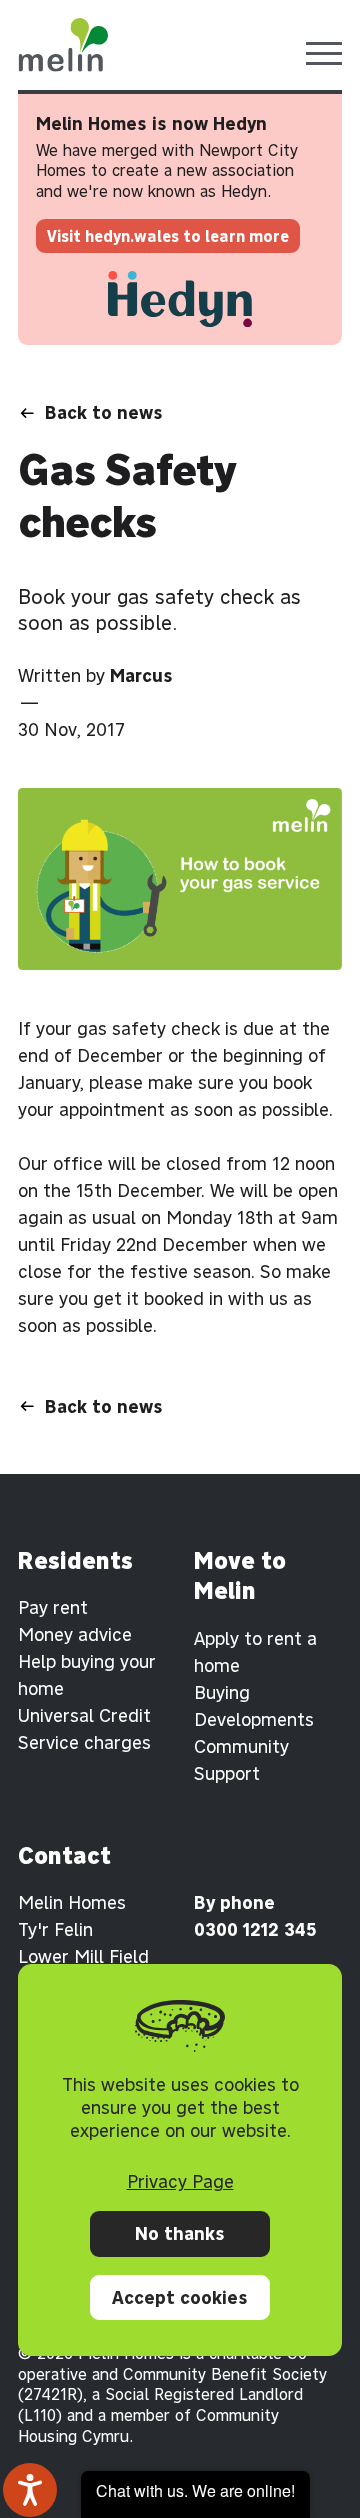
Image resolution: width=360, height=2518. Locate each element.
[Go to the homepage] (63, 45)
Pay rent (53, 1607)
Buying (222, 1692)
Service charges (84, 1742)
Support (227, 1773)
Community (241, 1746)
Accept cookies (180, 2297)
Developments (254, 1719)
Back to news (104, 412)
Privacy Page (180, 2181)
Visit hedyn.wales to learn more (168, 236)
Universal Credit (84, 1715)
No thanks (180, 2233)
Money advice (75, 1634)
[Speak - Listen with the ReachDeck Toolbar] (30, 2490)
